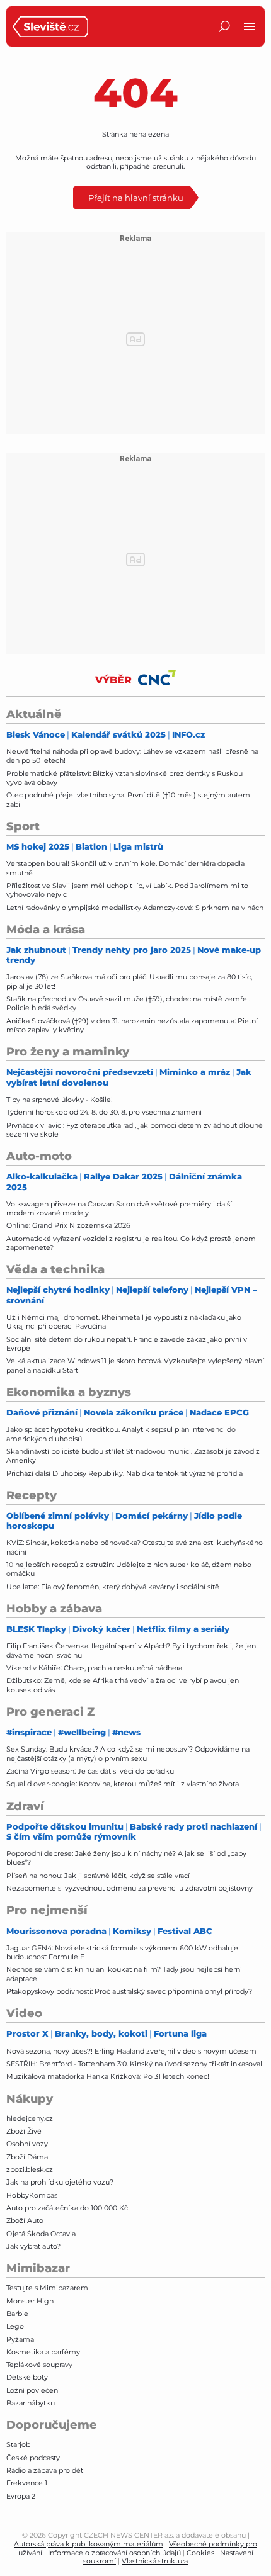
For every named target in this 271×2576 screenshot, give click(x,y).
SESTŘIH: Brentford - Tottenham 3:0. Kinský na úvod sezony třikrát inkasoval (134, 2064)
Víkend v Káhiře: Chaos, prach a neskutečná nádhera (94, 1668)
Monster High (30, 2301)
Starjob (18, 2444)
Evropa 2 (21, 2496)
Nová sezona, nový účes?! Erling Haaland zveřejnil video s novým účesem (131, 2051)
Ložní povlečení (33, 2390)
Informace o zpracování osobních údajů (114, 2553)
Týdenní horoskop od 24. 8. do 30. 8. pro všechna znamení (104, 1112)
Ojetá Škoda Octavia (41, 2234)
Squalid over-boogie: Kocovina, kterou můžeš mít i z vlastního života (123, 1784)
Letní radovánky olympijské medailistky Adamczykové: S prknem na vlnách (135, 908)
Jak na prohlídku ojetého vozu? (60, 2182)
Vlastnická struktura (155, 2561)
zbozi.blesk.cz (30, 2169)
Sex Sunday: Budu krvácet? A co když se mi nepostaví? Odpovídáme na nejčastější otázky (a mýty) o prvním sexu (128, 1753)
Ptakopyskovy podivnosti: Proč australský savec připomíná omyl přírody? (129, 1991)
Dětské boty (27, 2377)
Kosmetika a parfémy (43, 2352)
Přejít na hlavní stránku (136, 197)
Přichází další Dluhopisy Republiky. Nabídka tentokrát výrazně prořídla (124, 1473)
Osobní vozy (27, 2144)
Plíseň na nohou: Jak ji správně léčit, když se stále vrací (98, 1876)
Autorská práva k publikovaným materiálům (89, 2544)
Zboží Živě (24, 2131)
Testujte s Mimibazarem (47, 2288)
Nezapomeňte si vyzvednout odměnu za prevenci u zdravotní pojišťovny (130, 1888)
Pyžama (20, 2339)
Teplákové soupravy (39, 2365)
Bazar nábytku (31, 2403)
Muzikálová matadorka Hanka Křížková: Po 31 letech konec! (108, 2076)
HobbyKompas (32, 2195)
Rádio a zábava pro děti (46, 2470)
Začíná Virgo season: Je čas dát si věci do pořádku (90, 1771)
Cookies (200, 2553)
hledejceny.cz (30, 2118)
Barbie (17, 2314)
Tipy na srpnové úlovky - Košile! (60, 1100)
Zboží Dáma (27, 2157)
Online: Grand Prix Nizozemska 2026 (68, 1225)
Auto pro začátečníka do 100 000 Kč (67, 2208)
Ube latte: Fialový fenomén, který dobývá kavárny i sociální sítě (113, 1587)
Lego (15, 2326)
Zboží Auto (25, 2220)
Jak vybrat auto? (33, 2246)
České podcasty (33, 2458)
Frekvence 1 (27, 2483)
